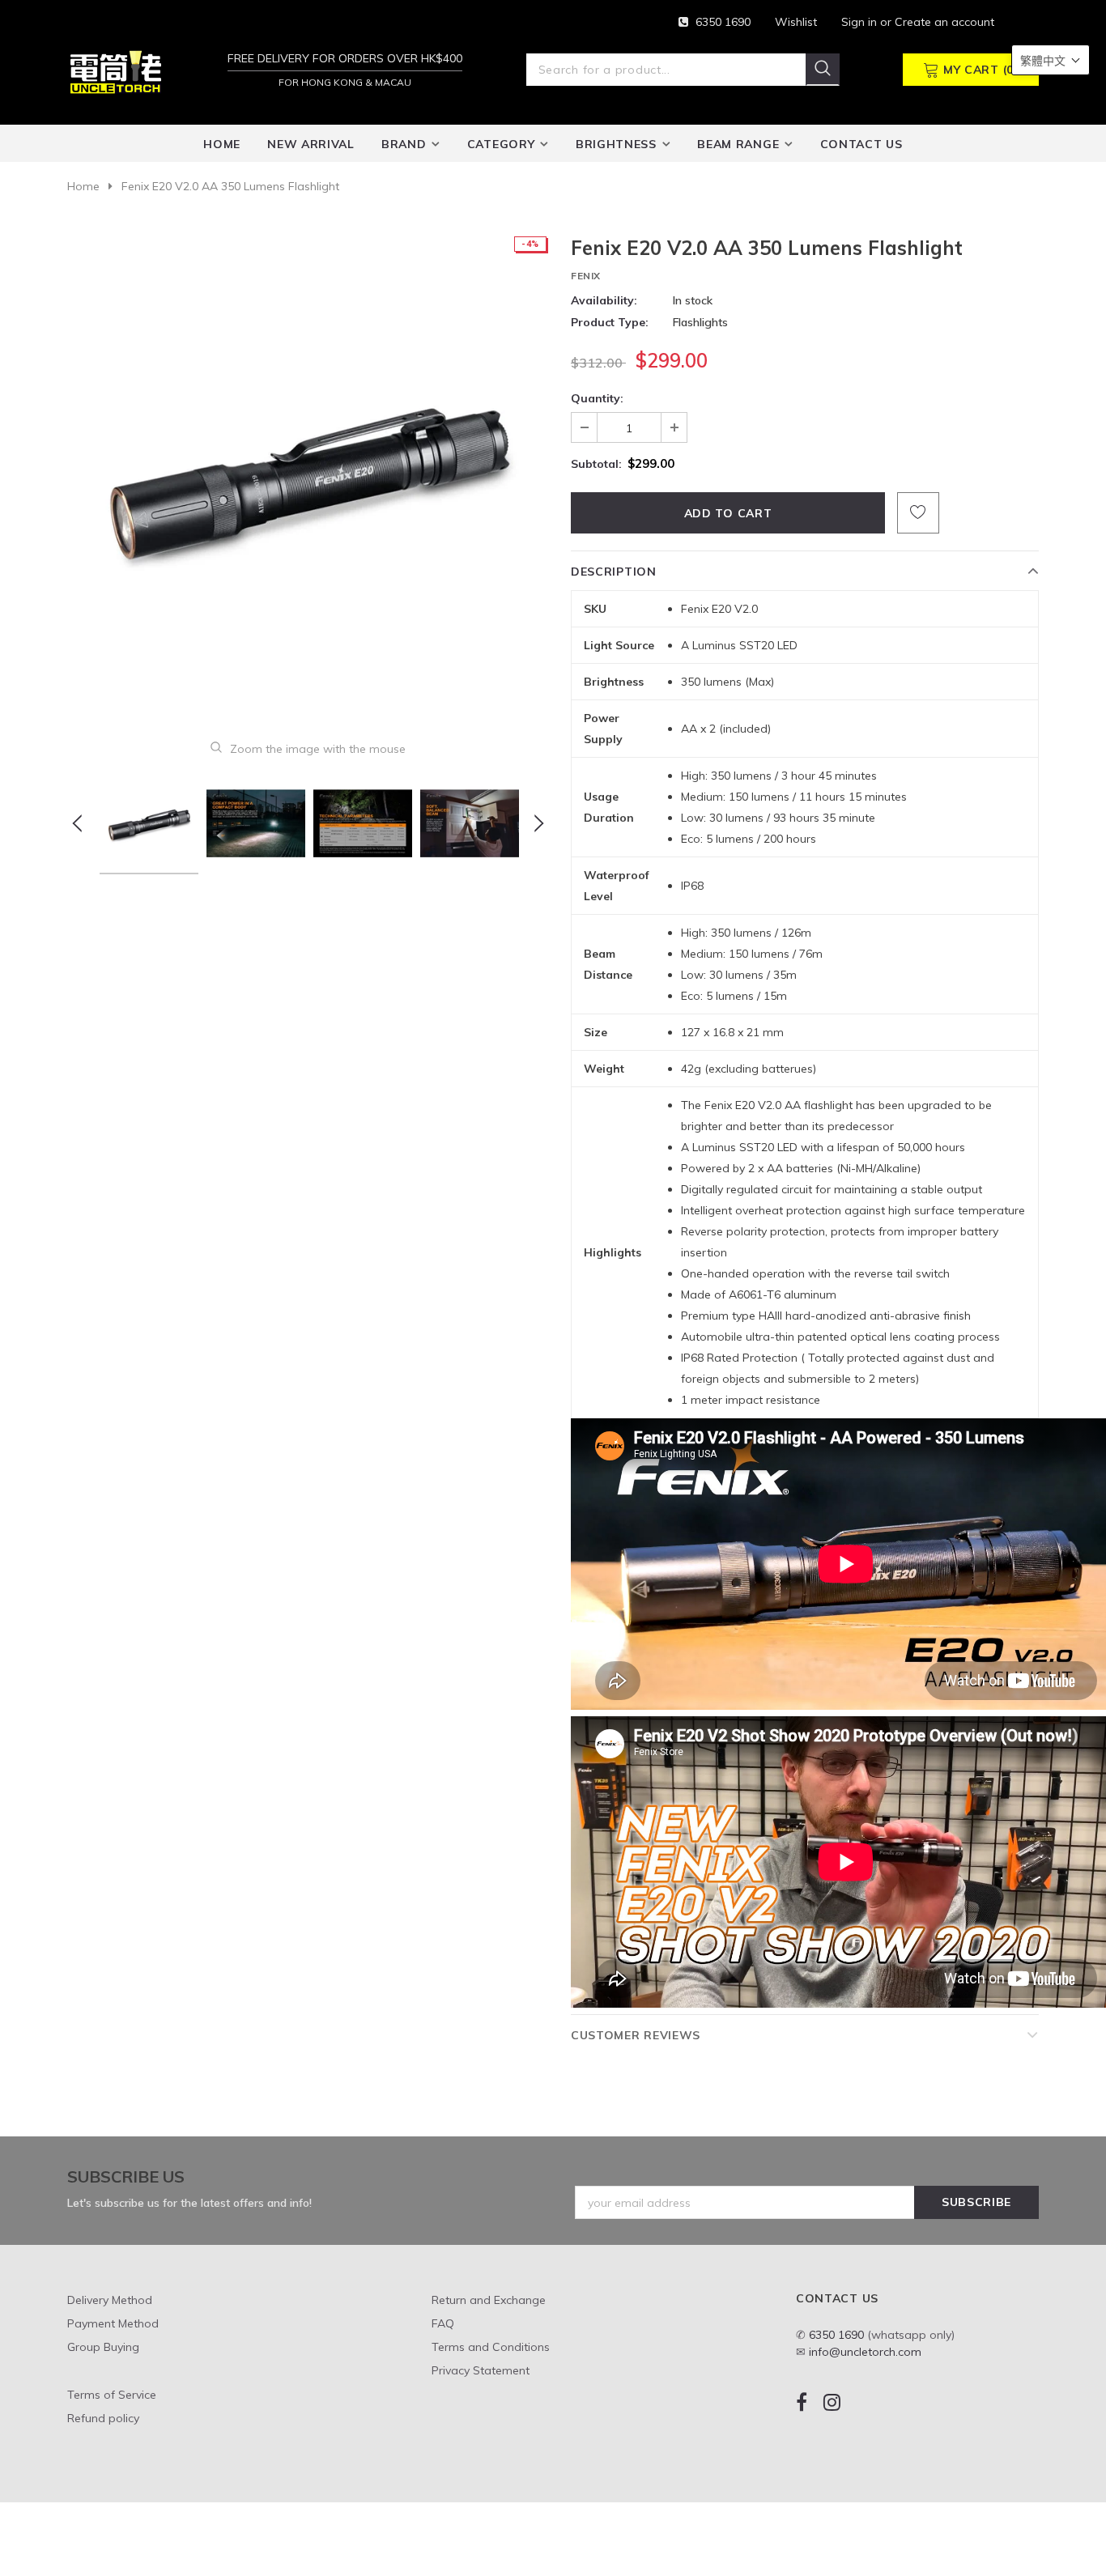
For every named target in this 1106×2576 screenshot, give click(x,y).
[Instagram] (832, 2402)
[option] (308, 476)
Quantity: (597, 398)
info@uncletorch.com (865, 2352)
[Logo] (116, 71)
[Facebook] (802, 2402)
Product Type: (610, 322)
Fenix (586, 276)
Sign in (861, 22)
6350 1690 (723, 22)
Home (83, 186)
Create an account (944, 22)
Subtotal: (596, 464)
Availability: (604, 300)
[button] (1051, 60)
